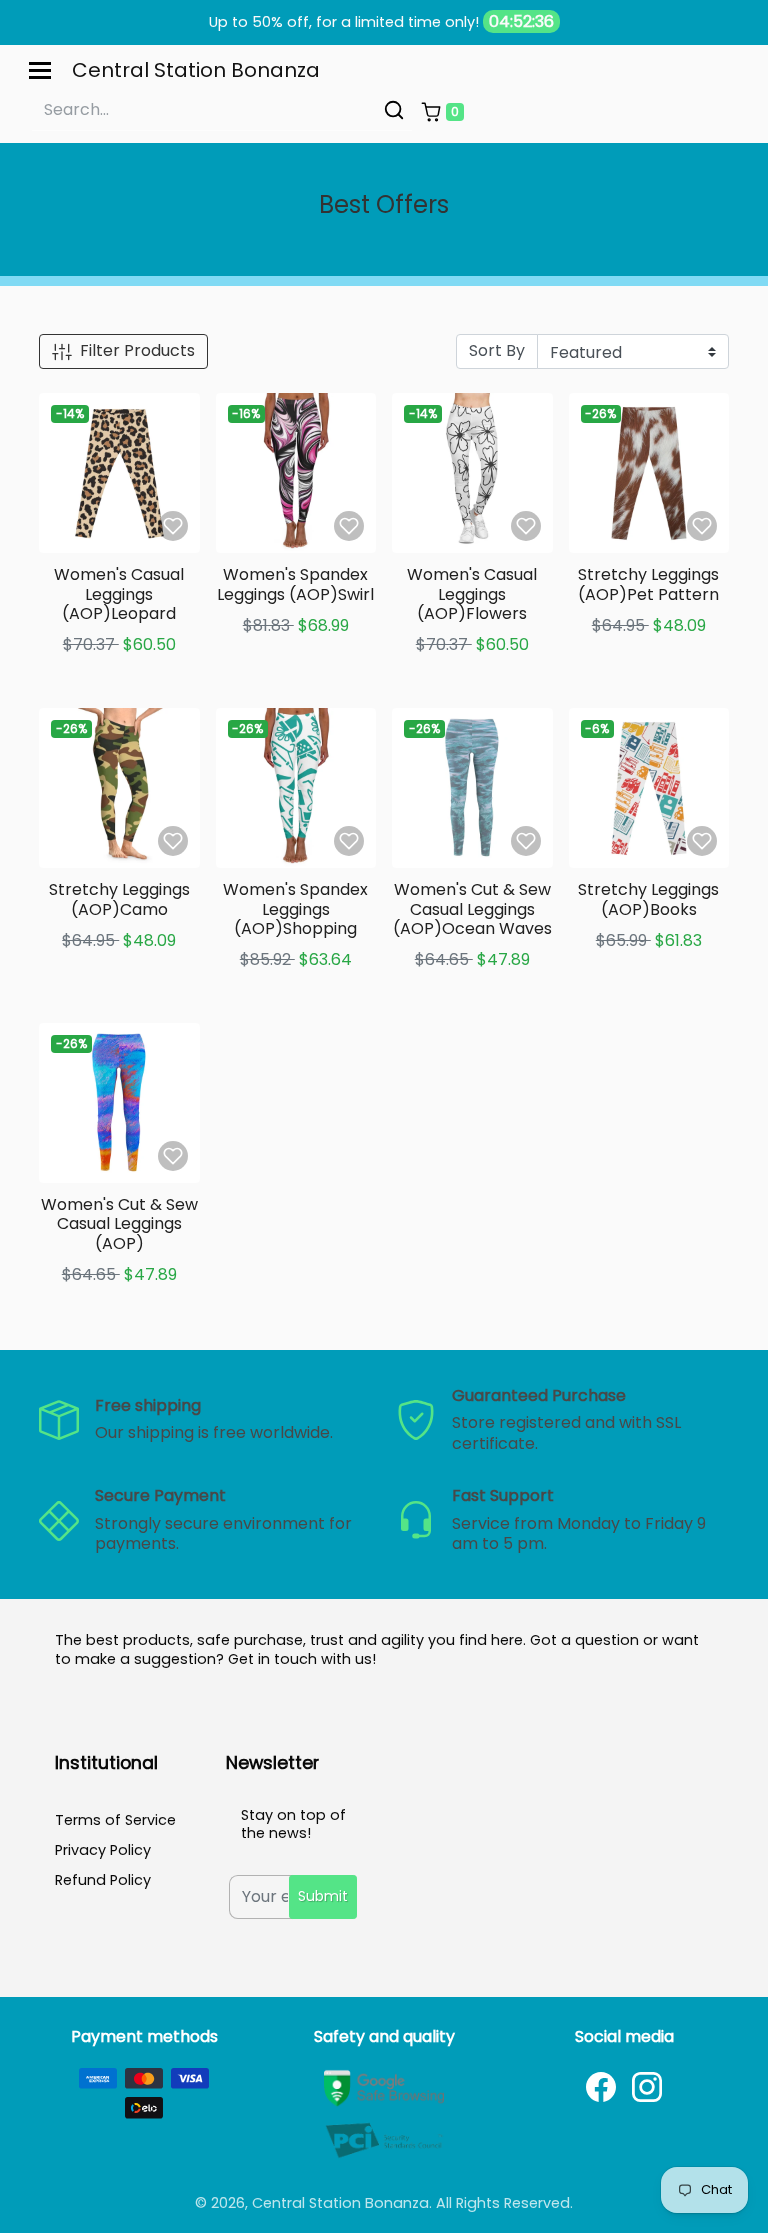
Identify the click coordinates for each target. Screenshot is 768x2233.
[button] (442, 112)
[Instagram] (647, 2087)
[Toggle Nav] (40, 70)
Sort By (497, 350)
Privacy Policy (103, 1850)
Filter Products (137, 350)
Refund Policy (103, 1880)
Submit (323, 1896)
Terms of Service (115, 1820)
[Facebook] (601, 2087)
